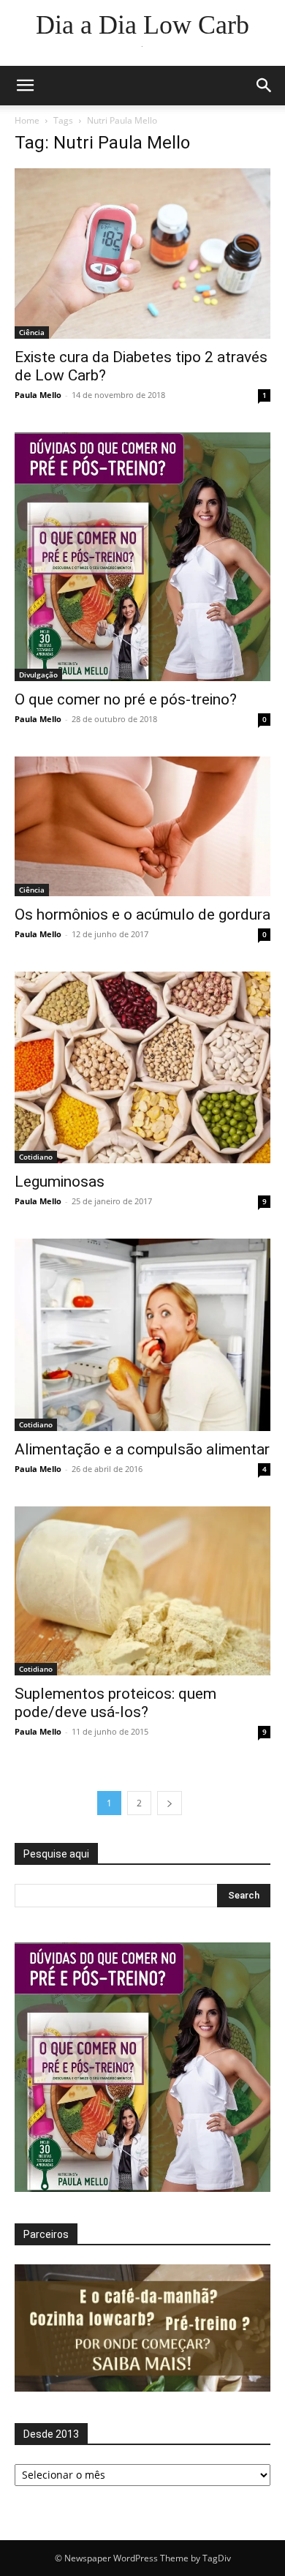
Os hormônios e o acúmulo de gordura (142, 915)
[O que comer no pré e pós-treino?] (142, 557)
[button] (25, 86)
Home (27, 120)
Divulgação (38, 675)
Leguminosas (60, 1182)
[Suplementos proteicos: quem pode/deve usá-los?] (142, 1591)
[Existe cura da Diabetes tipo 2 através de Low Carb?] (142, 254)
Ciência (32, 332)
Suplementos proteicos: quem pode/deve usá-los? (115, 1703)
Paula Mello (38, 395)
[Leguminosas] (142, 1068)
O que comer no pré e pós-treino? (126, 699)
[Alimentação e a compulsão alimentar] (142, 1335)
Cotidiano (36, 1157)
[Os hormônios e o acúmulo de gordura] (142, 826)
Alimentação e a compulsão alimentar (142, 1449)
